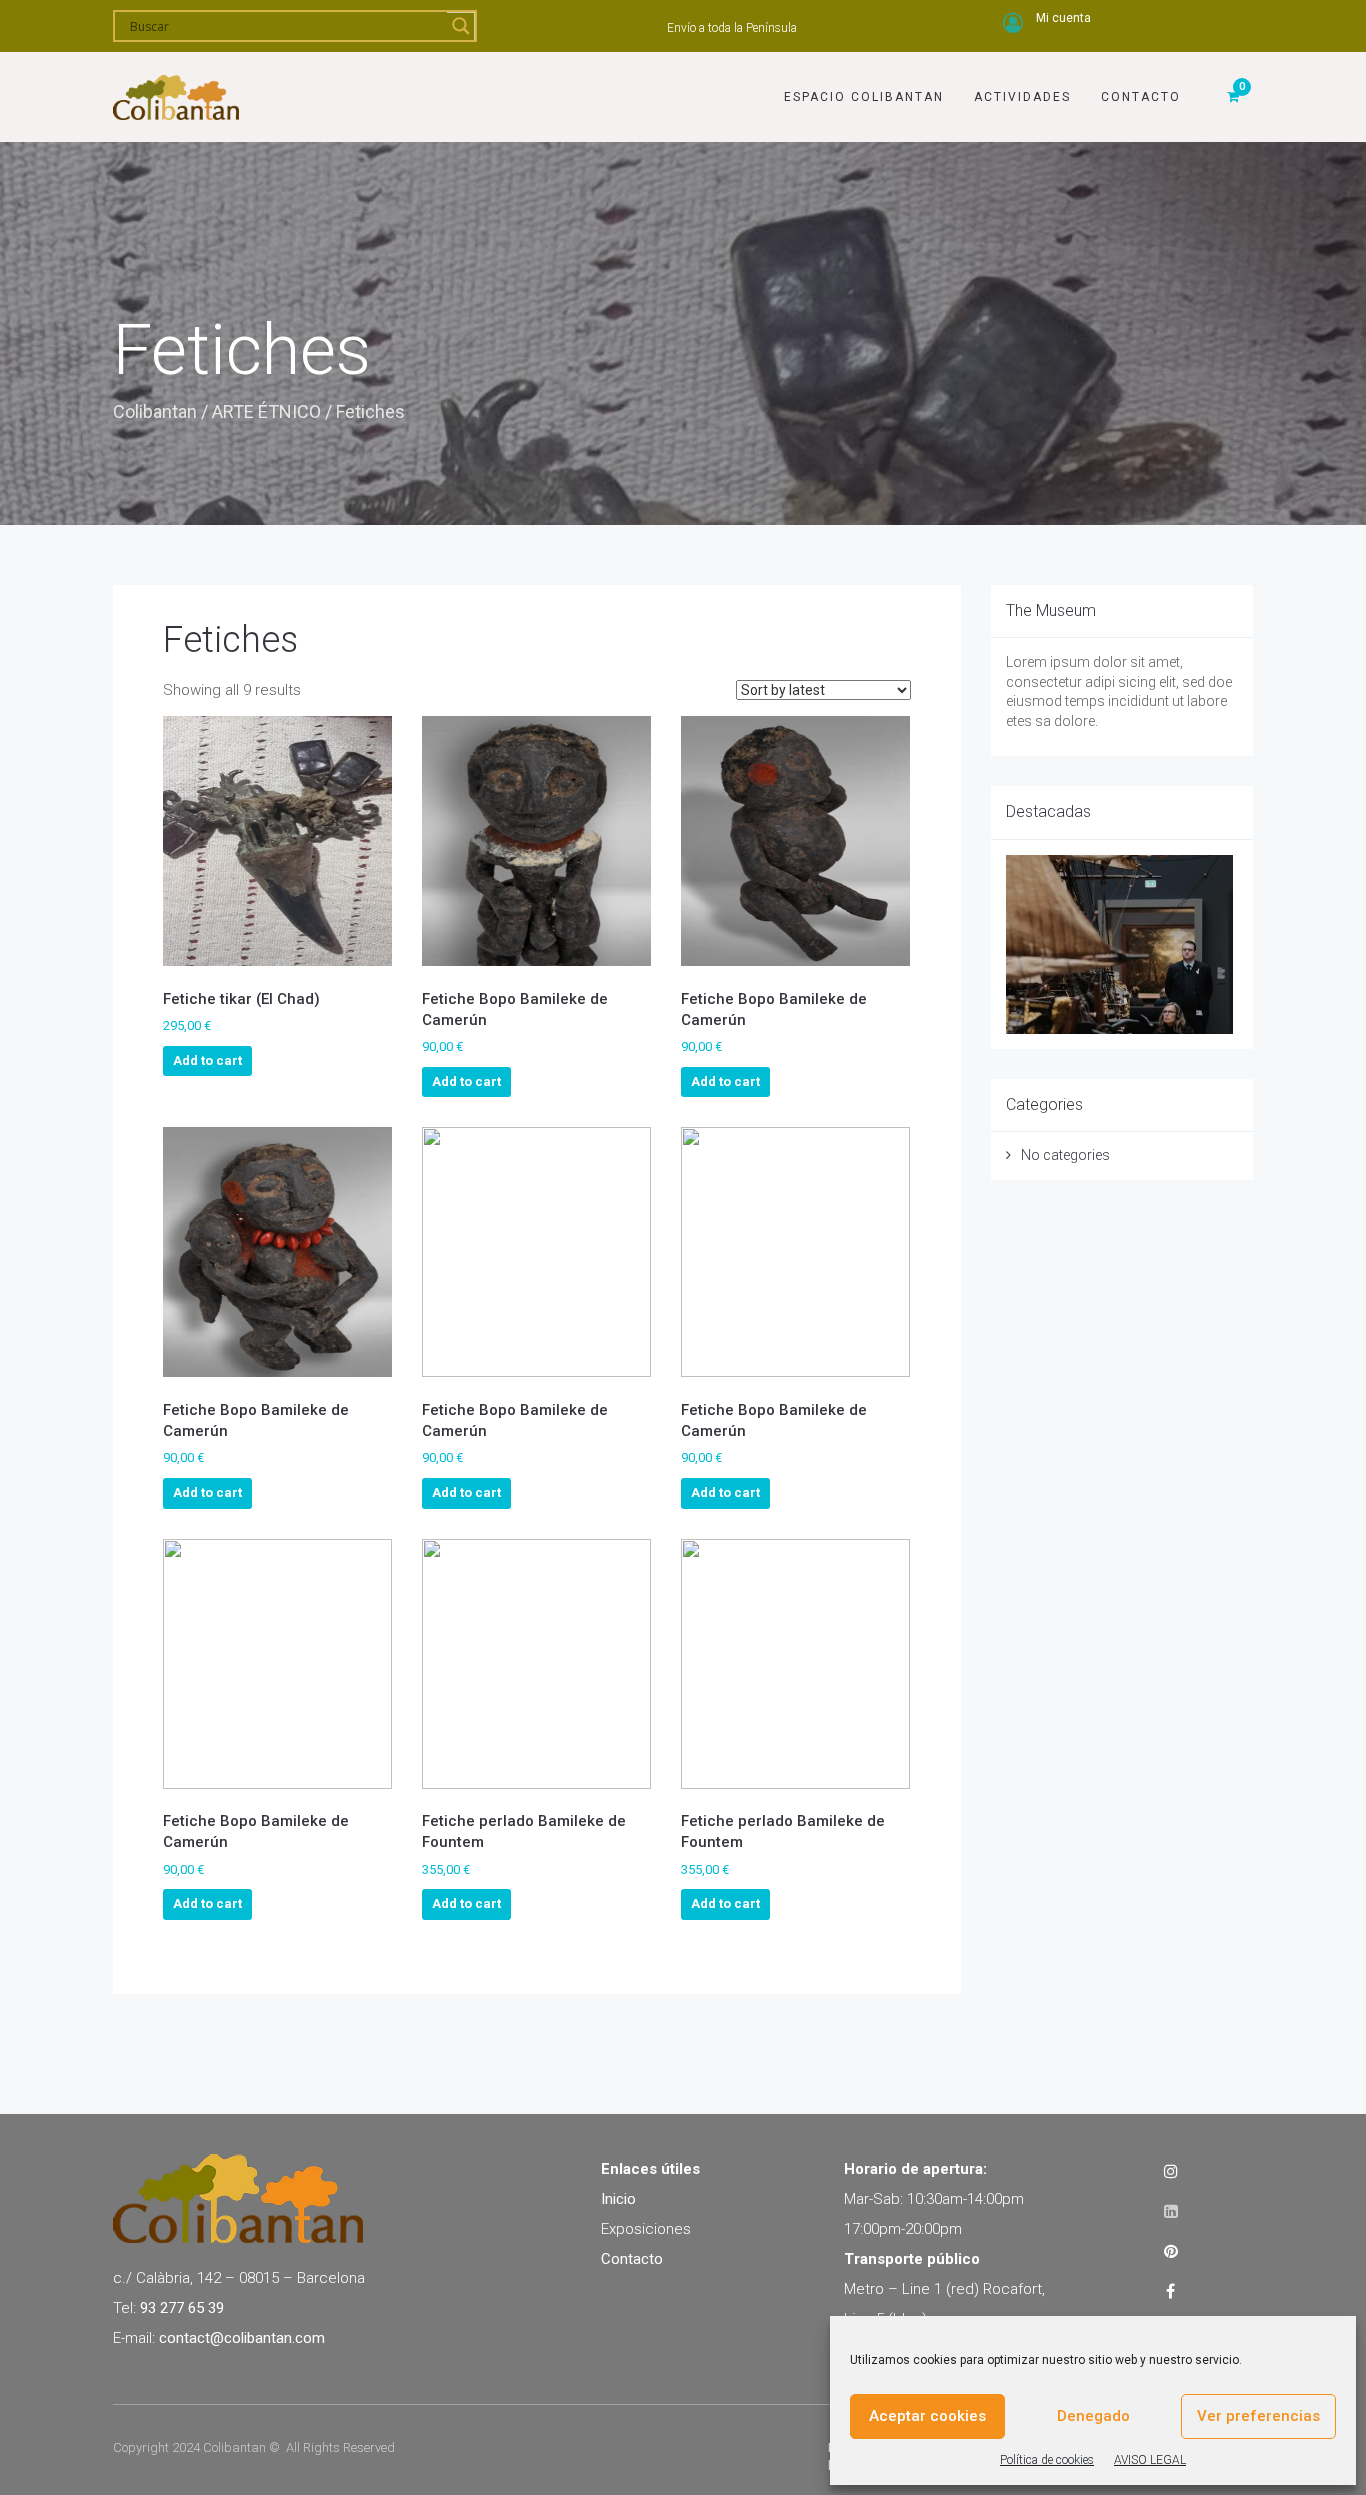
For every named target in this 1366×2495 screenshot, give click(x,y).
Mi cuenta (1063, 18)
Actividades (1022, 97)
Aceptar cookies (927, 2416)
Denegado (1093, 2416)
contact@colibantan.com (242, 2338)
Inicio (618, 2199)
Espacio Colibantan (864, 97)
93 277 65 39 (182, 2308)
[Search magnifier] (461, 26)
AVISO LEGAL (1150, 2460)
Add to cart (207, 1060)
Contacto (1141, 97)
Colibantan (155, 411)
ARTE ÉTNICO (266, 411)
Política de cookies (1047, 2460)
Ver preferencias (1258, 2416)
